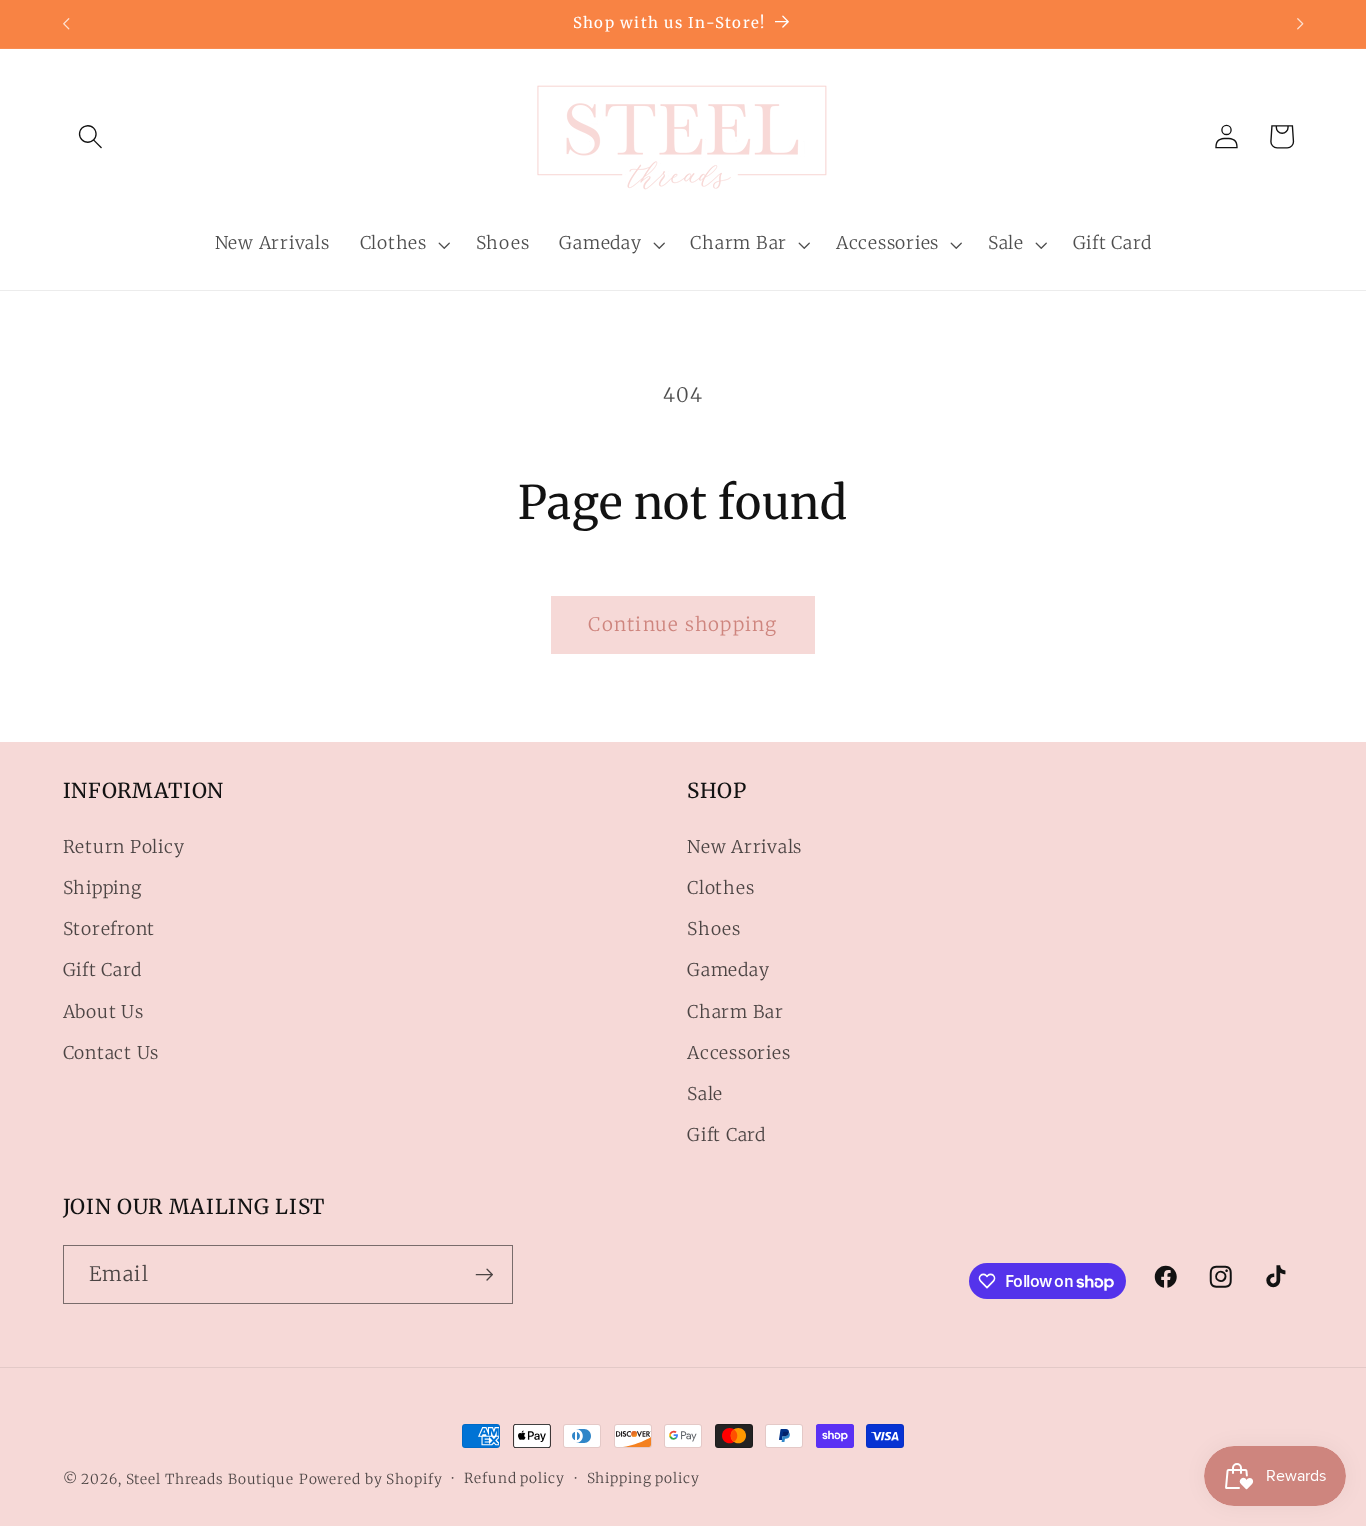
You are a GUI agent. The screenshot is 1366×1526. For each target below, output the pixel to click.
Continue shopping (682, 624)
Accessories (738, 1053)
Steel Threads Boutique (210, 1479)
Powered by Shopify (371, 1479)
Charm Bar (735, 1012)
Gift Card (102, 971)
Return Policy (124, 847)
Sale (705, 1094)
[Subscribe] (484, 1275)
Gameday (728, 971)
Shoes (714, 930)
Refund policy (514, 1478)
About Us (103, 1012)
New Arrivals (744, 847)
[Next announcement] (1300, 24)
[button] (90, 136)
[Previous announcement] (66, 24)
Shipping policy (643, 1478)
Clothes (720, 888)
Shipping (102, 888)
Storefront (109, 930)
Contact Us (111, 1053)
